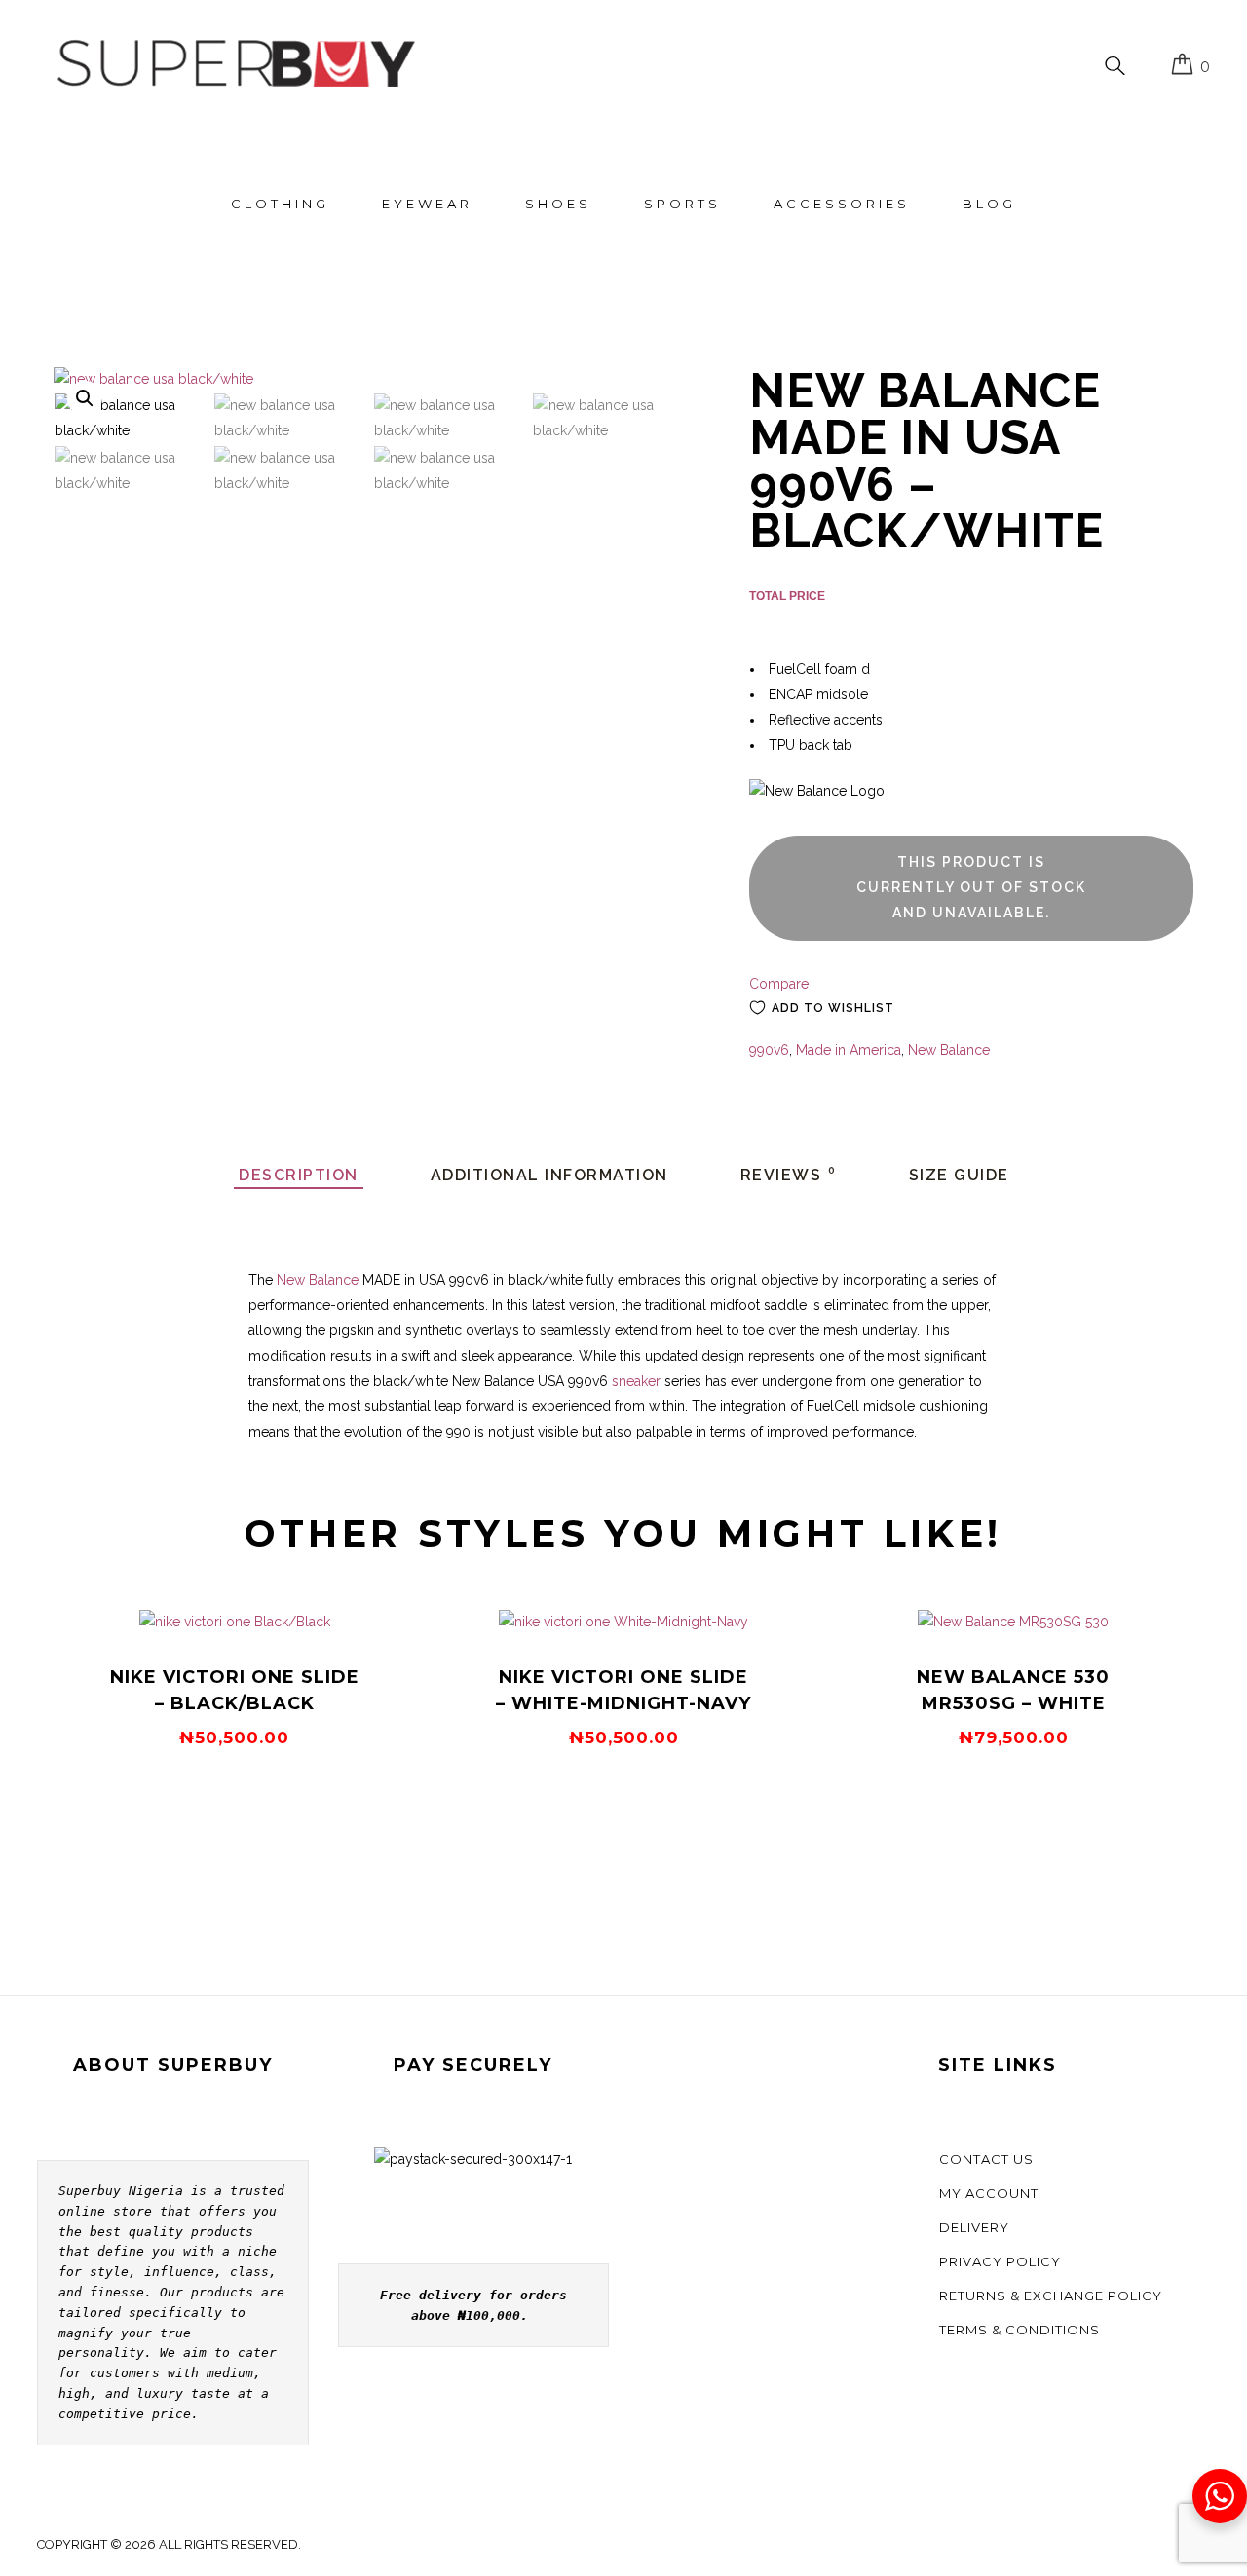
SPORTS (682, 204)
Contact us (986, 2159)
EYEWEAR (427, 204)
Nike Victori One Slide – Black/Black (235, 1690)
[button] (85, 398)
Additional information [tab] (549, 1175)
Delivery (974, 2227)
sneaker (636, 1381)
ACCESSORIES (842, 204)
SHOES (558, 204)
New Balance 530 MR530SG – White (1013, 1690)
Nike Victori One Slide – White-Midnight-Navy (623, 1690)
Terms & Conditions (1020, 2330)
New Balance (949, 1050)
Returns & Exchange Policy (1051, 2296)
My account (989, 2193)
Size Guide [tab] (959, 1175)
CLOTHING (280, 204)
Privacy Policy (1000, 2261)
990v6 (769, 1050)
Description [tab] (299, 1175)
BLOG (989, 204)
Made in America (849, 1050)
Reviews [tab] (789, 1175)
